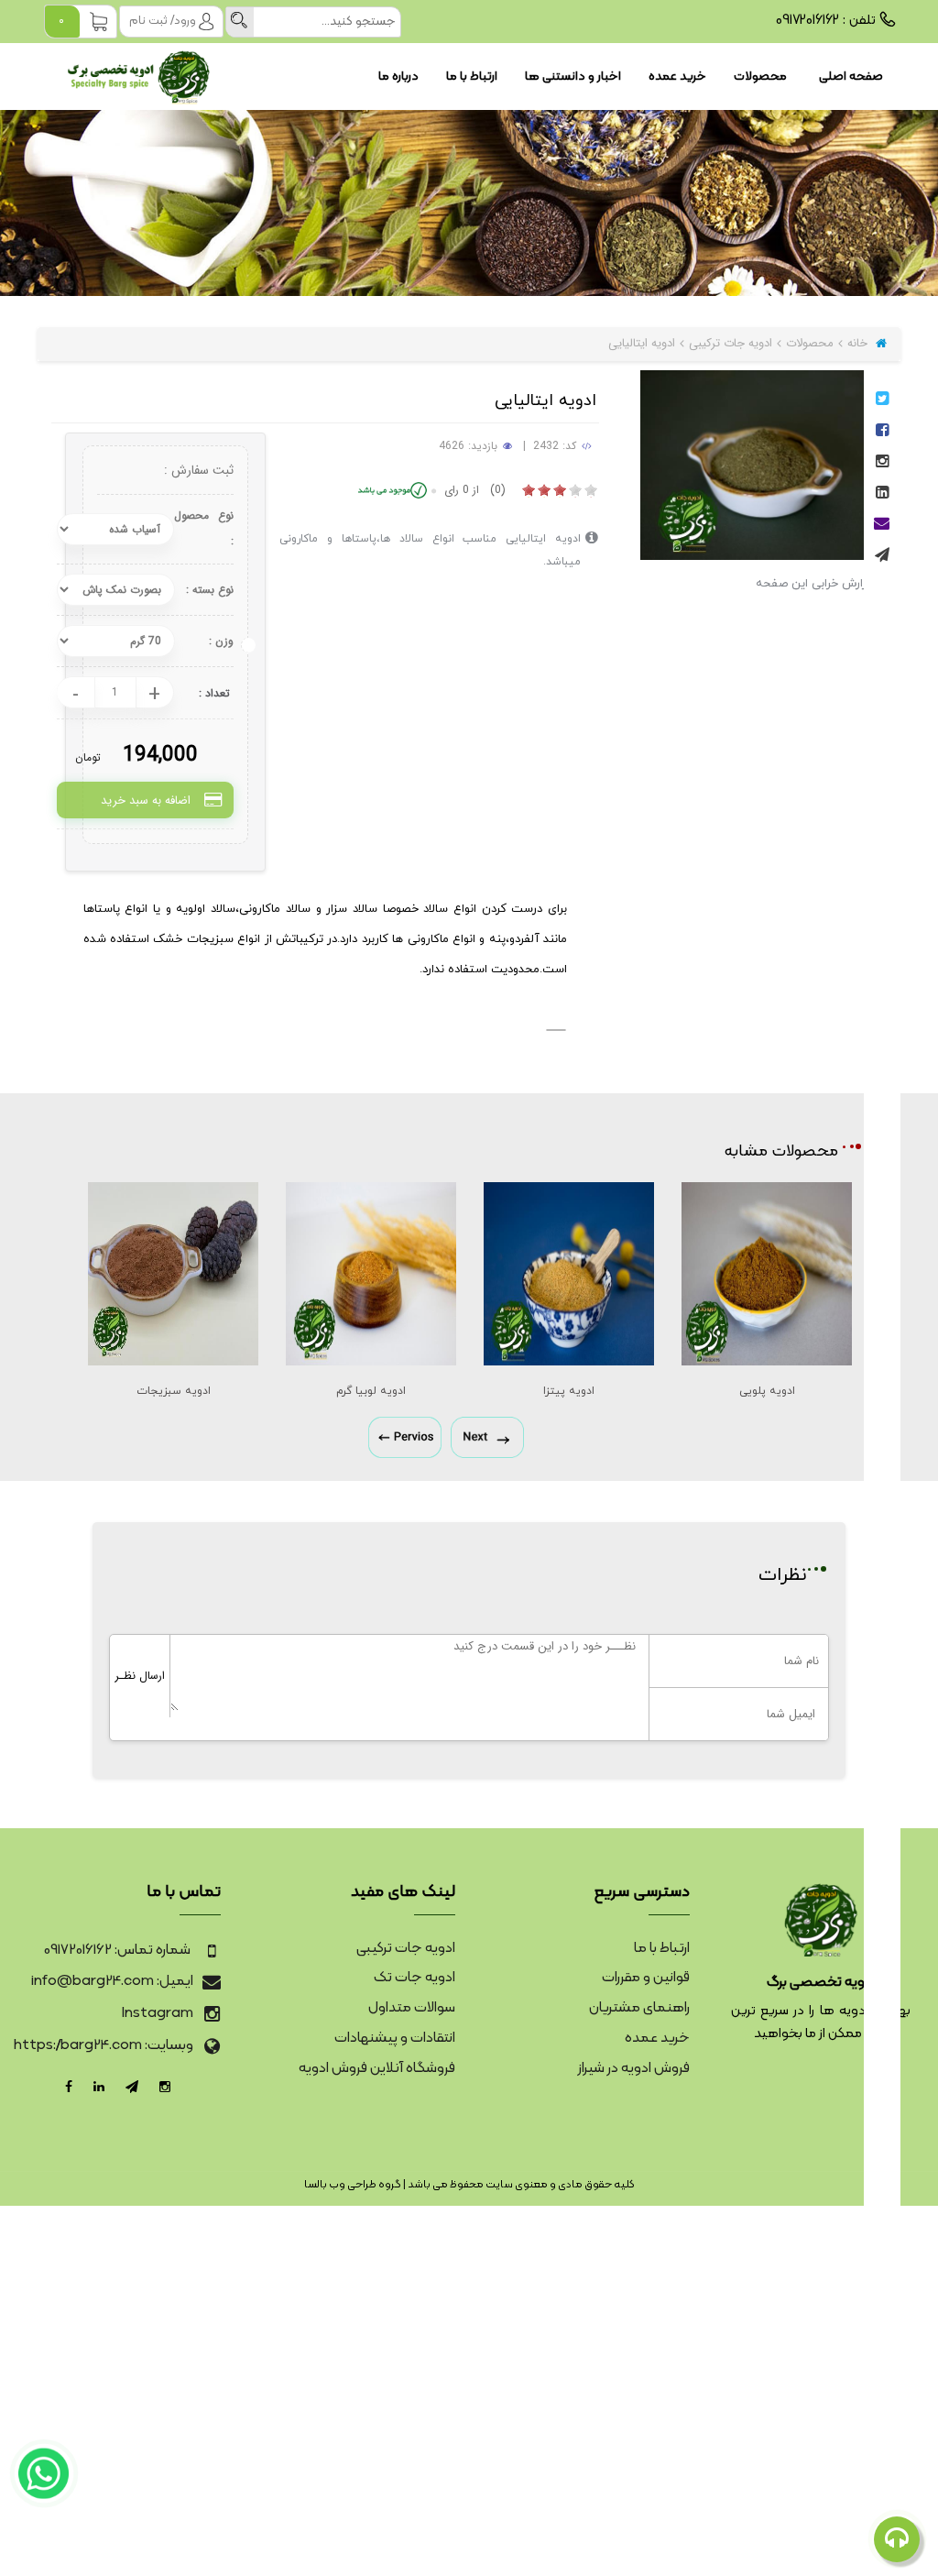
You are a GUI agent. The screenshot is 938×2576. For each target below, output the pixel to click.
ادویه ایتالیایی (642, 343)
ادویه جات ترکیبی (731, 343)
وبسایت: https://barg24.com (104, 2045)
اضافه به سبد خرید (146, 800)
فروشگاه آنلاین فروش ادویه (377, 2068)
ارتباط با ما (472, 77)
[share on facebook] (883, 433)
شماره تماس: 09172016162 (119, 1950)
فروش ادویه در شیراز (634, 2068)
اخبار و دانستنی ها (573, 77)
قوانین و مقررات (646, 1978)
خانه (859, 343)
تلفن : (826, 21)
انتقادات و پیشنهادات (395, 2038)
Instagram (158, 2013)
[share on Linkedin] (883, 495)
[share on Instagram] (883, 464)
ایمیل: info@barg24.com (112, 1981)
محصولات (760, 77)
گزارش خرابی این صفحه (816, 584)
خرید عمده (677, 77)
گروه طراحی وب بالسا (353, 2185)
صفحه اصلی (851, 77)
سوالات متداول (412, 2008)
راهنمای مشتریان (639, 2008)
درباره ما (398, 77)
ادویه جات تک (414, 1978)
